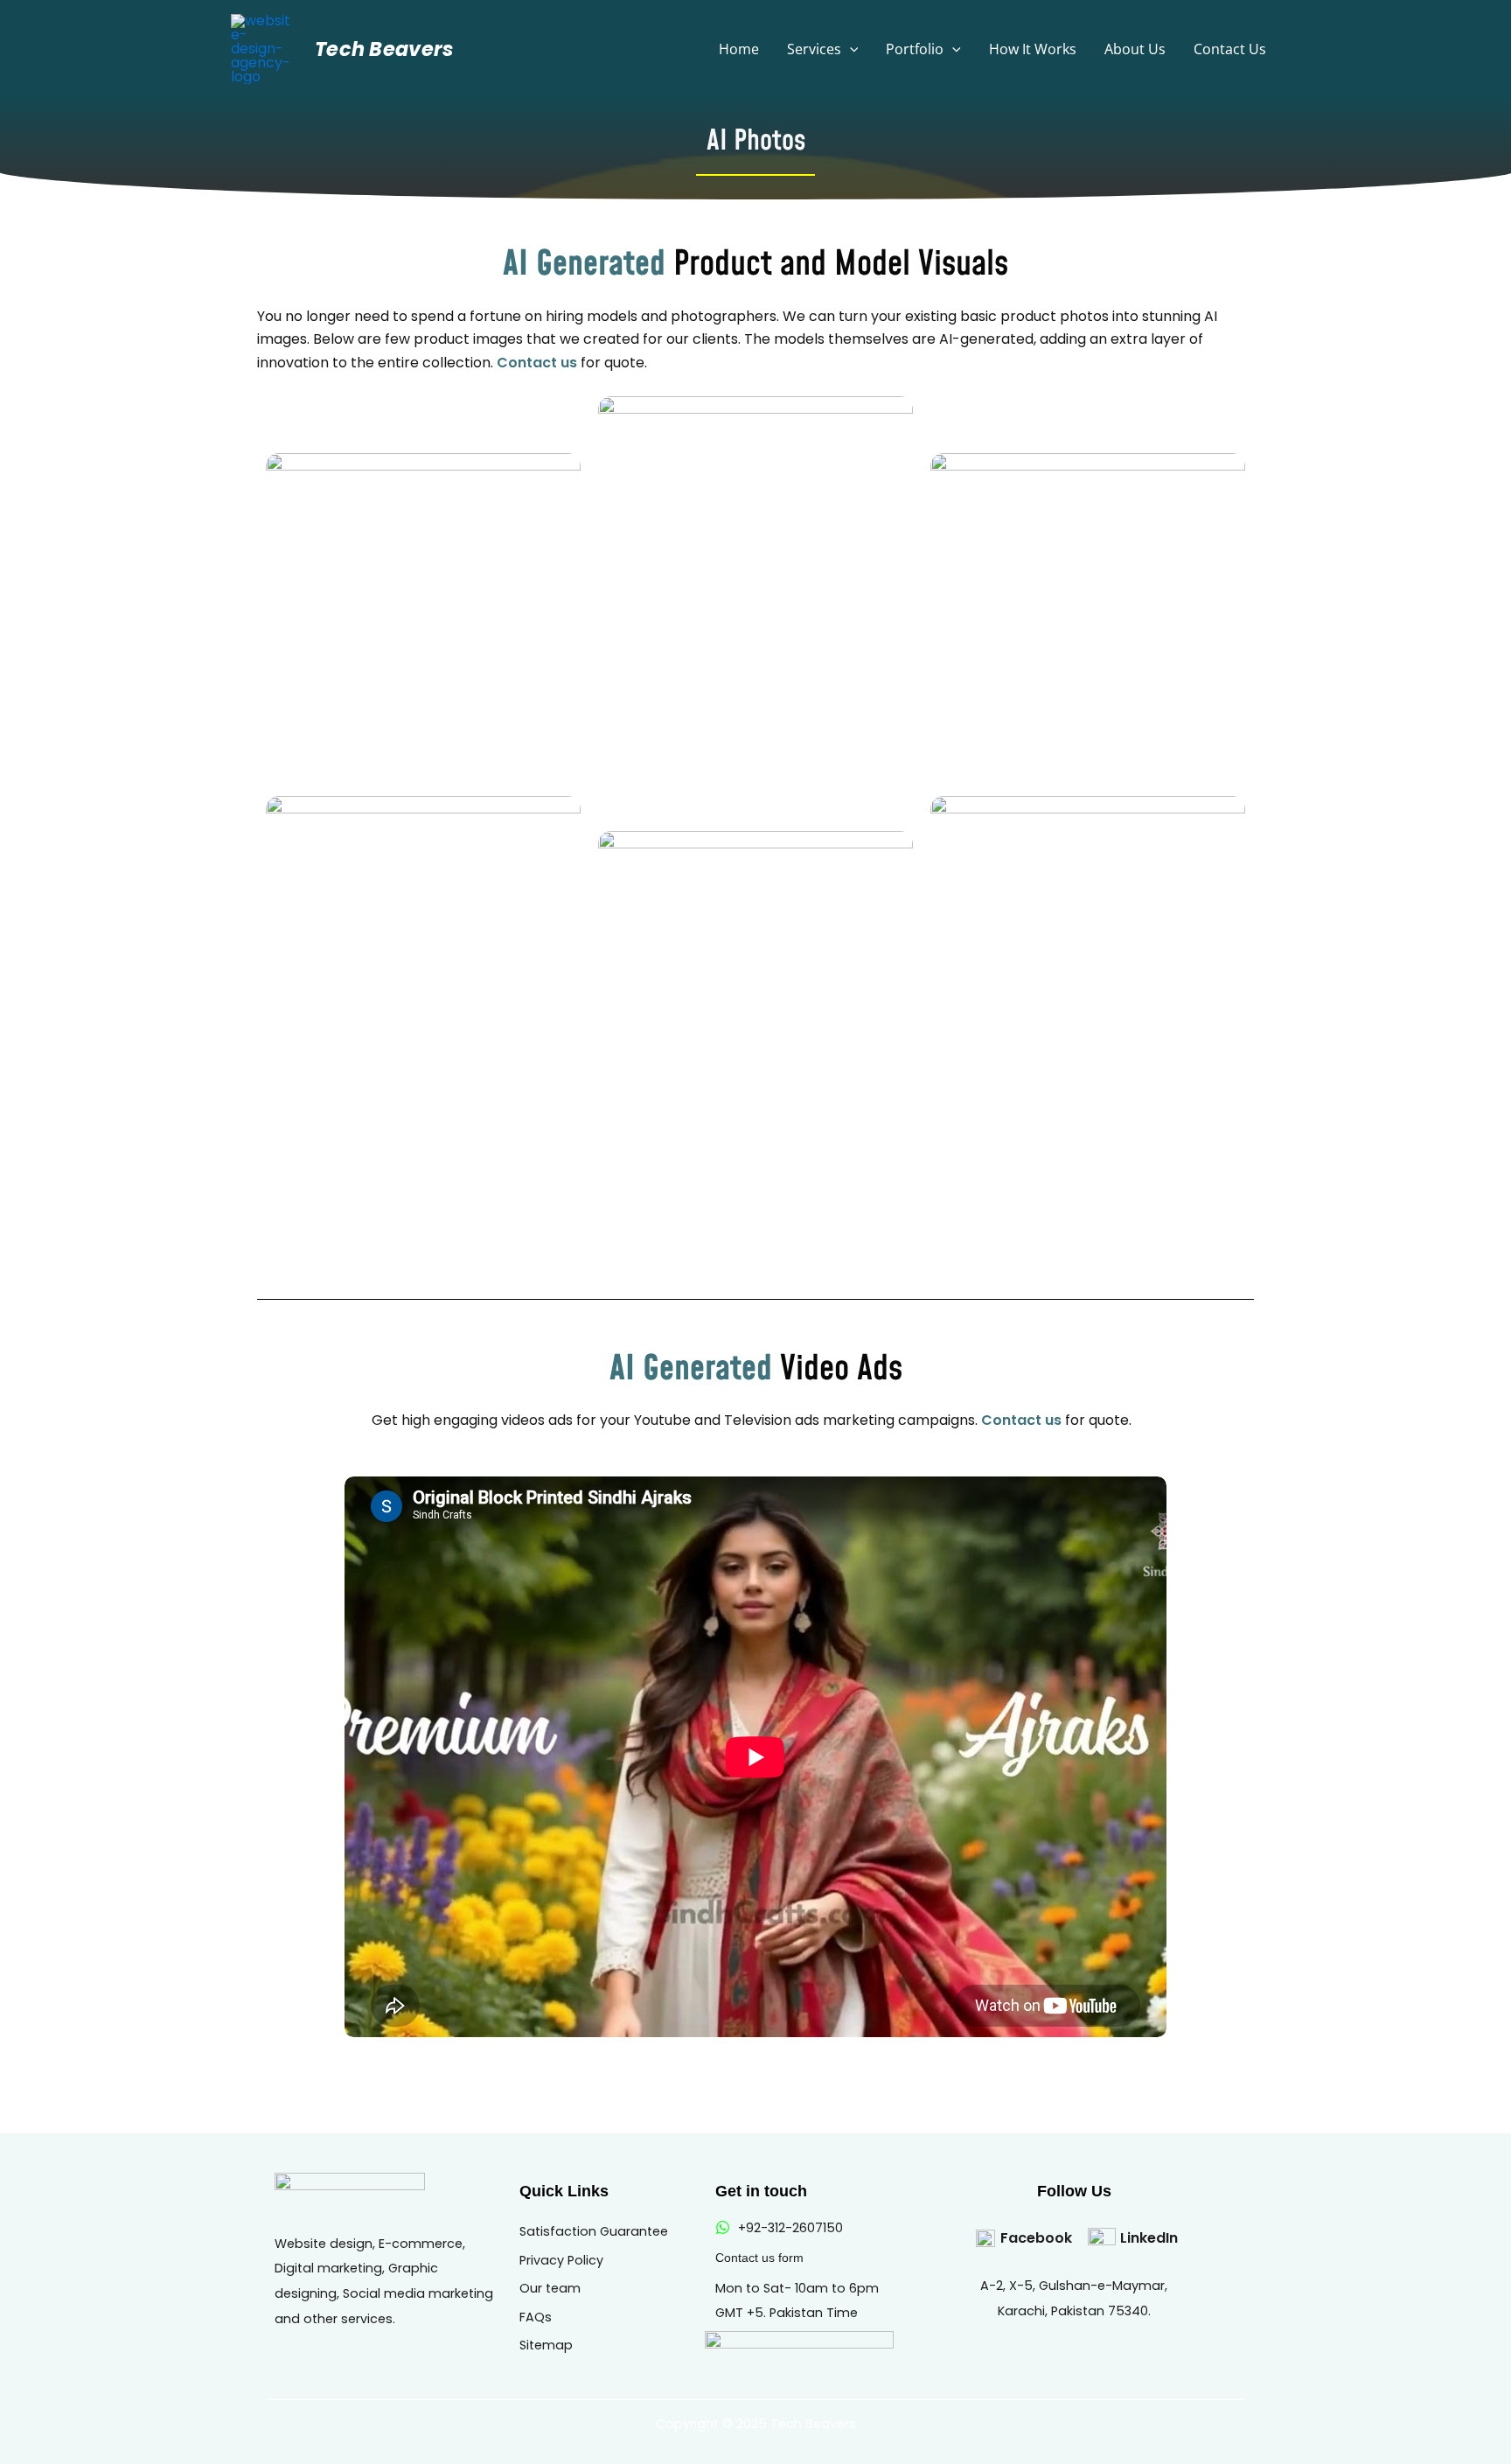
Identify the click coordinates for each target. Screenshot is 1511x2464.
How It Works (1033, 49)
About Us (1135, 49)
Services (814, 49)
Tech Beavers (385, 49)
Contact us (539, 363)
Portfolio (915, 49)
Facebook (1036, 2238)
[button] (850, 49)
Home (739, 49)
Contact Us (1230, 49)
